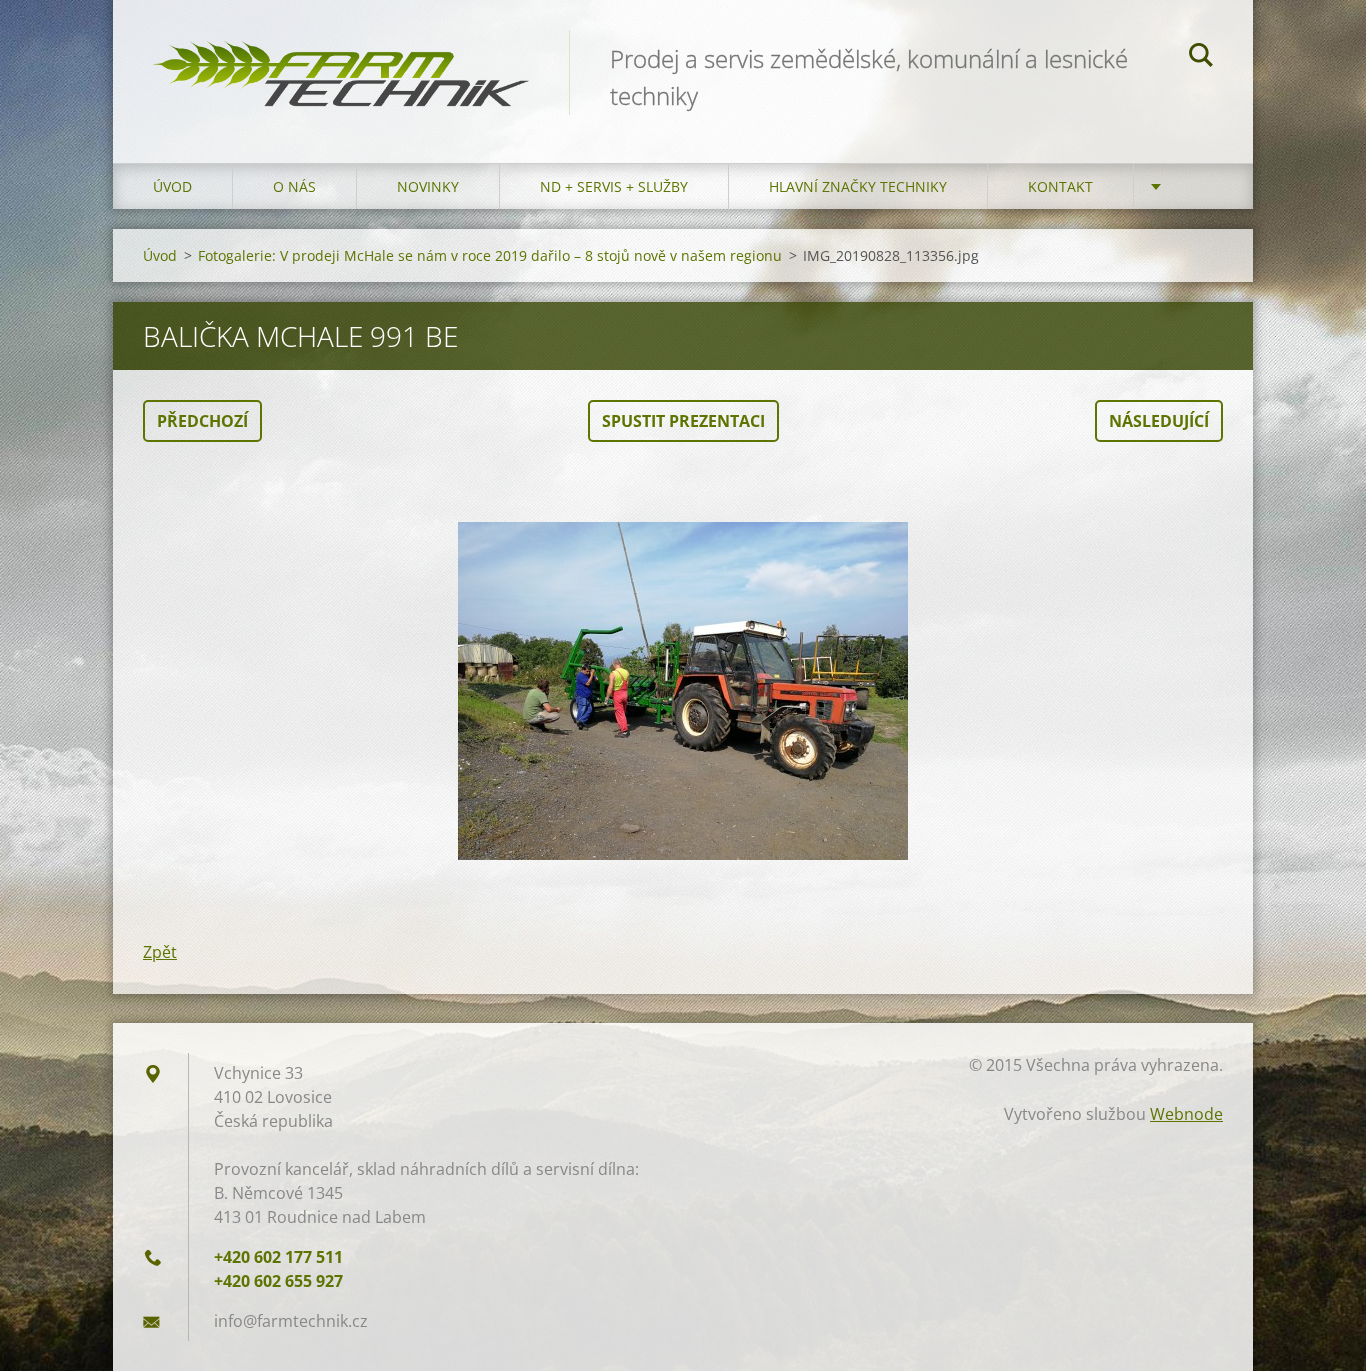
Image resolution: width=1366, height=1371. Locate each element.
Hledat (1201, 58)
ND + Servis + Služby (614, 186)
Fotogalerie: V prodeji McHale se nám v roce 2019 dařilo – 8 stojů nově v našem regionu (490, 255)
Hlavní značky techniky (858, 186)
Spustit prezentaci (683, 421)
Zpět (160, 952)
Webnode (1186, 1114)
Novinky (428, 186)
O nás (294, 186)
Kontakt (1060, 186)
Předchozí (202, 421)
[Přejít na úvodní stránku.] (341, 61)
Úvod (172, 186)
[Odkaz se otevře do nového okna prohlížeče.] (683, 691)
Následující (1159, 421)
